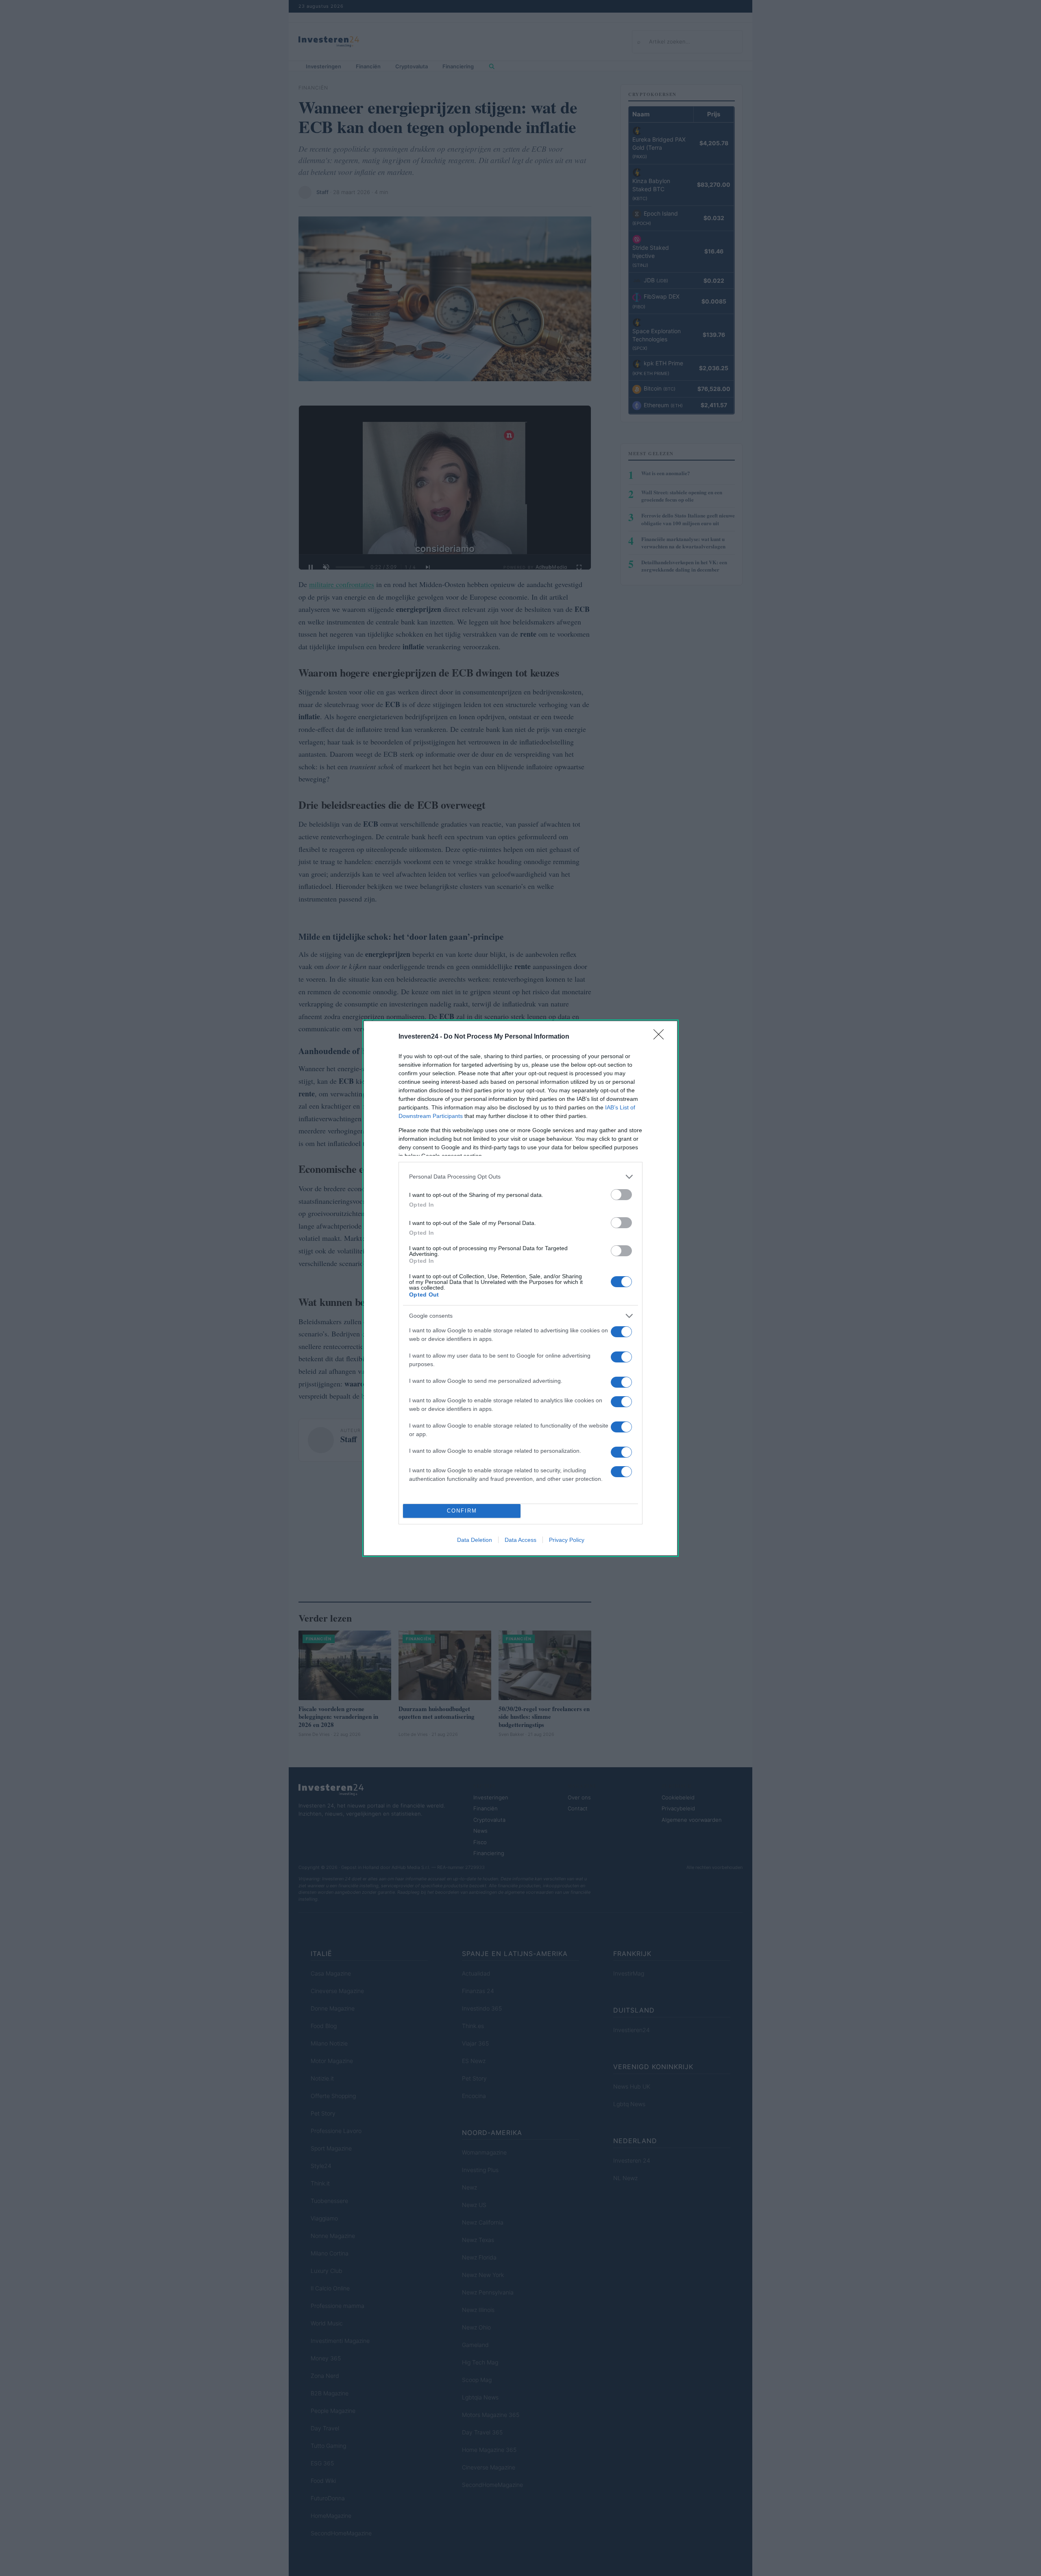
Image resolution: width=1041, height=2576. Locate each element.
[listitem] (520, 1177)
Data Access (520, 1540)
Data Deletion (475, 1540)
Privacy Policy (567, 1540)
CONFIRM (462, 1511)
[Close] (661, 1037)
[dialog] (520, 1288)
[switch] (621, 1195)
